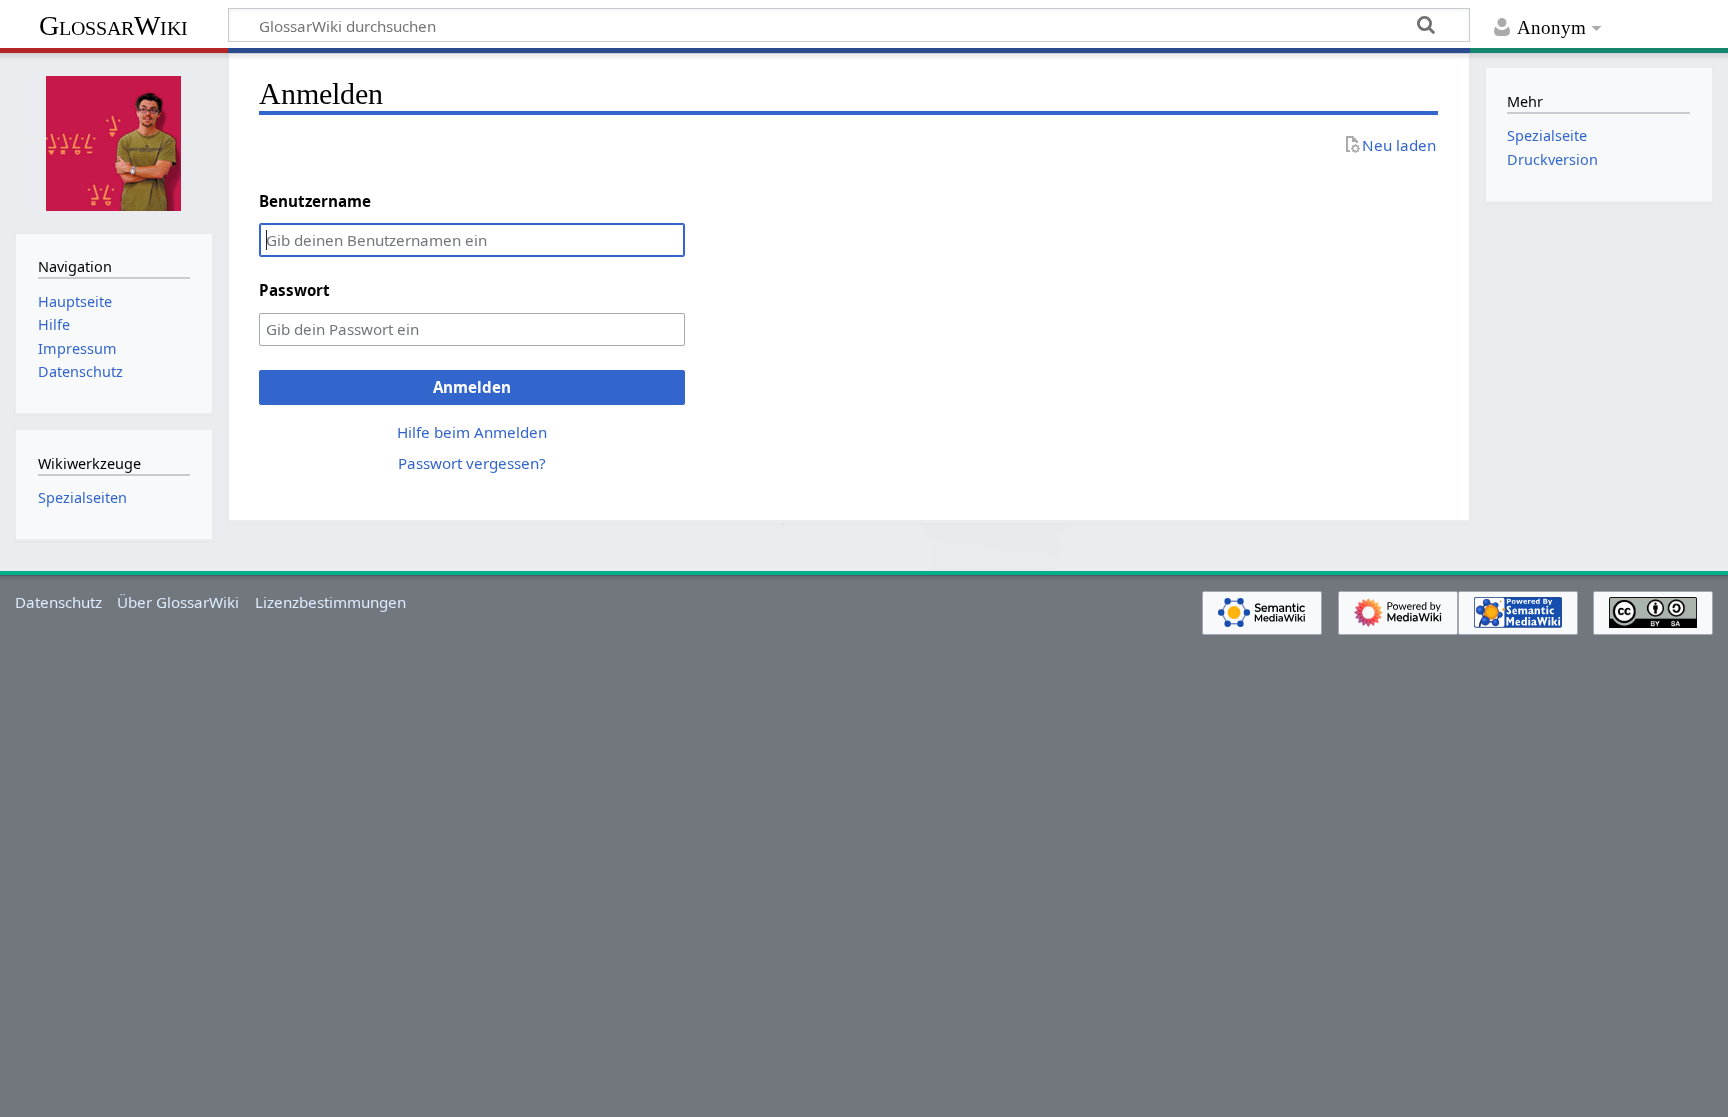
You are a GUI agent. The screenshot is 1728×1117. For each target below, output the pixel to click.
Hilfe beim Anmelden (472, 432)
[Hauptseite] (114, 141)
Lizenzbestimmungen (330, 602)
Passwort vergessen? (472, 463)
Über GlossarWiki (178, 602)
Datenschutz (58, 602)
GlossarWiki (113, 25)
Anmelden (472, 387)
